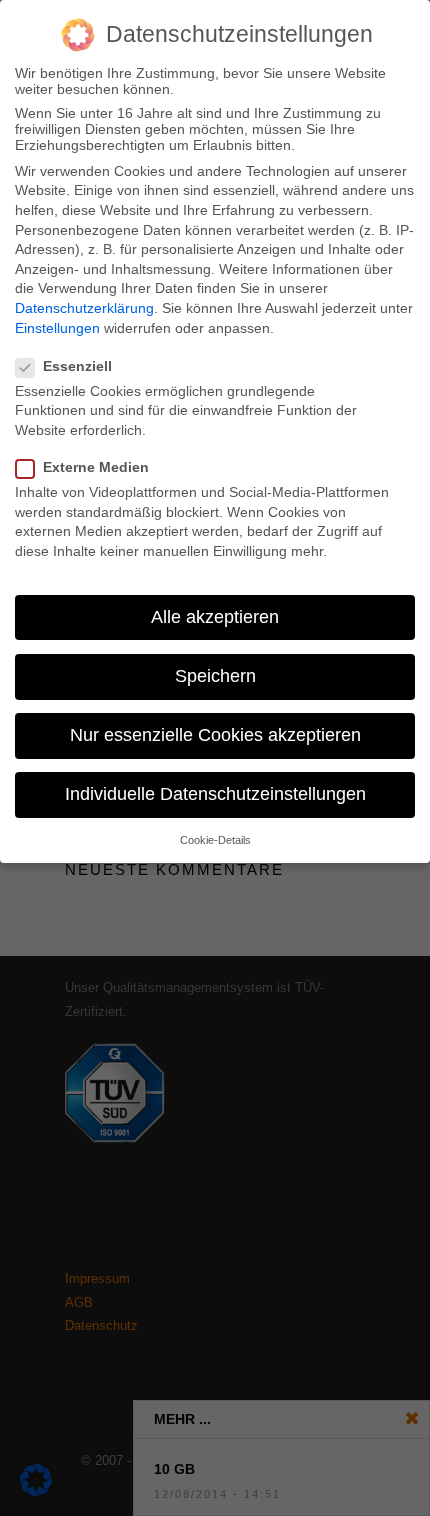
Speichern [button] (215, 676)
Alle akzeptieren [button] (215, 617)
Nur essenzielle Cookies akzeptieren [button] (215, 735)
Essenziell (77, 366)
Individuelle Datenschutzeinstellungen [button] (215, 794)
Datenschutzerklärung (84, 308)
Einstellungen (57, 328)
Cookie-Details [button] (215, 840)
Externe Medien (96, 467)
